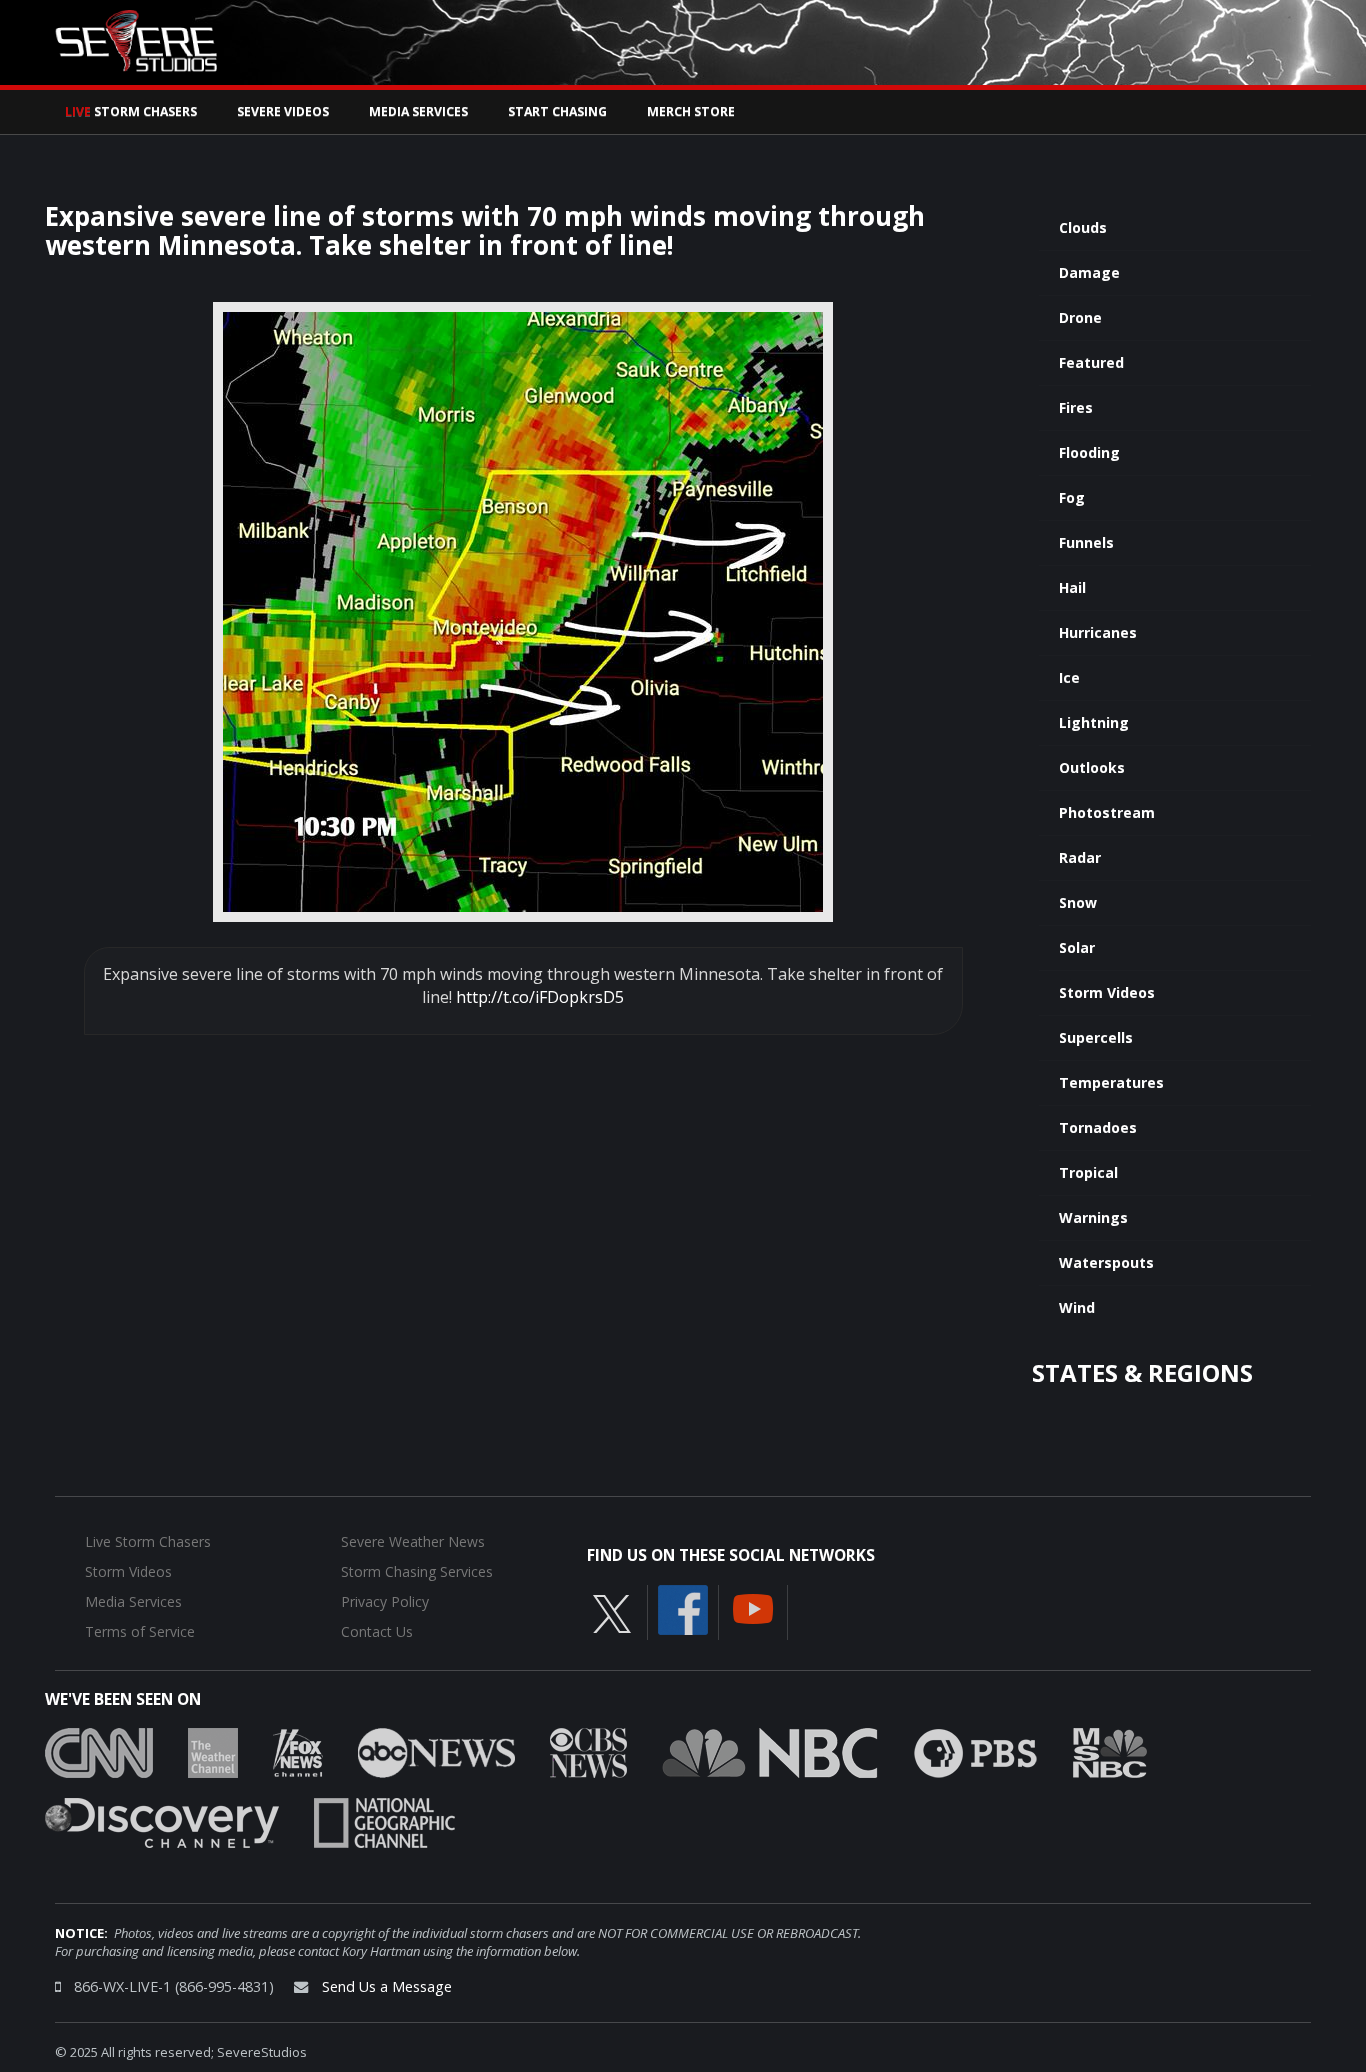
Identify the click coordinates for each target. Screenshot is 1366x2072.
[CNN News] (99, 1751)
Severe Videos (283, 111)
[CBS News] (588, 1751)
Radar (1080, 857)
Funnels (1086, 542)
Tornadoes (1098, 1127)
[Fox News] (298, 1751)
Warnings (1093, 1217)
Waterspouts (1106, 1262)
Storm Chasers (131, 111)
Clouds (1083, 227)
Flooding (1089, 452)
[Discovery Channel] (162, 1821)
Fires (1076, 407)
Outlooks (1092, 767)
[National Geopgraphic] (384, 1821)
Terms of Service (140, 1631)
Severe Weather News (413, 1541)
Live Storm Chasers (148, 1541)
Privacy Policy (385, 1601)
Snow (1078, 902)
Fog (1072, 497)
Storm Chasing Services (417, 1571)
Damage (1089, 272)
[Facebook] (683, 1608)
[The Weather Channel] (213, 1751)
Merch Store (691, 111)
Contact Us (377, 1631)
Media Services (418, 111)
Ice (1069, 677)
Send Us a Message (387, 1986)
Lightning (1094, 722)
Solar (1077, 947)
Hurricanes (1098, 632)
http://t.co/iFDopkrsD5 (540, 997)
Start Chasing (557, 111)
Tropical (1088, 1172)
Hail (1072, 587)
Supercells (1096, 1037)
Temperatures (1111, 1082)
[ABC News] (436, 1751)
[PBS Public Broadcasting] (975, 1751)
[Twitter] (612, 1612)
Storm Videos (1107, 992)
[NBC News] (770, 1751)
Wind (1077, 1307)
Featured (1091, 362)
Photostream (1107, 812)
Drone (1080, 317)
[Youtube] (753, 1607)
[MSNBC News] (1110, 1751)
